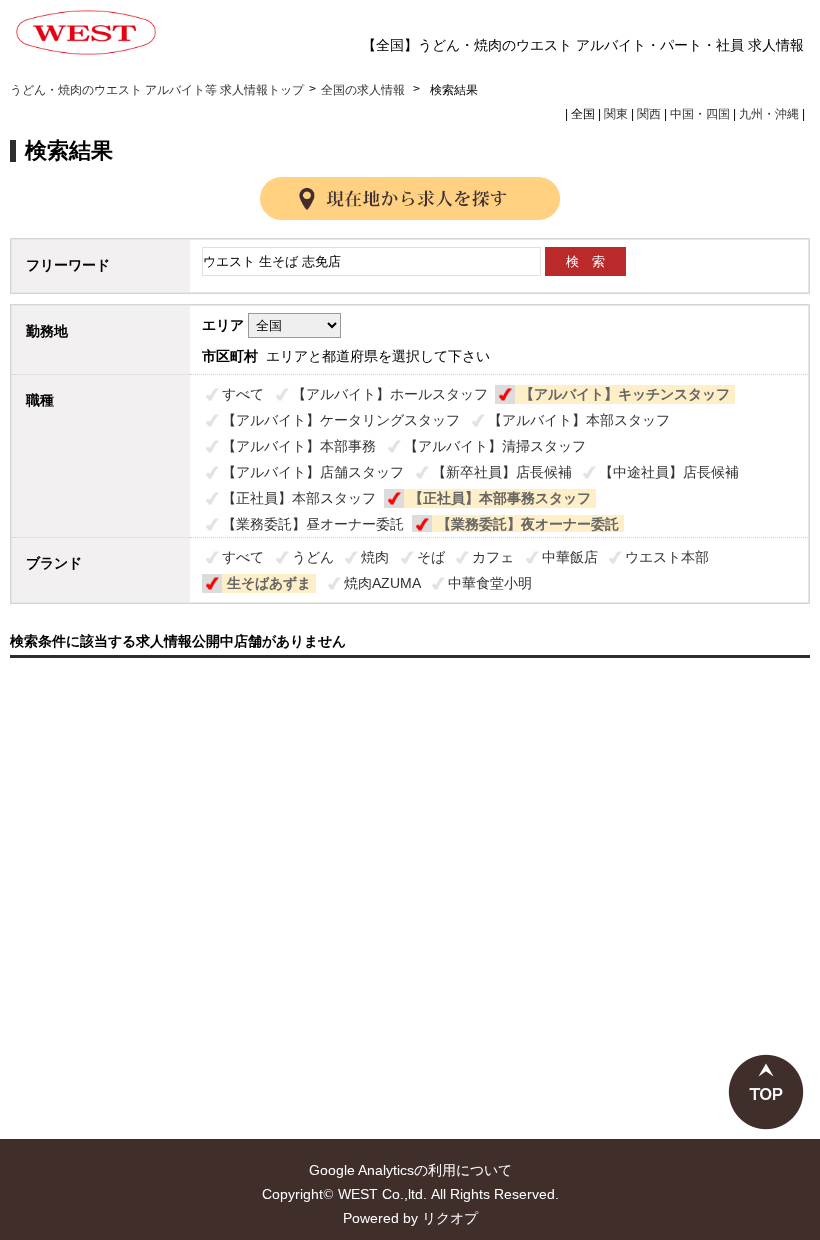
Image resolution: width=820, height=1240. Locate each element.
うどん (313, 557)
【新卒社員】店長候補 (502, 472)
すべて (243, 394)
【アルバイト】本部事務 (299, 446)
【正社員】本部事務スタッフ (500, 498)
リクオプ (450, 1218)
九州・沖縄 (769, 114)
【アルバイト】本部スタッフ (579, 420)
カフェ (493, 557)
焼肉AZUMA (382, 583)
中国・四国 (700, 114)
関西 (649, 114)
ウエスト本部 (667, 557)
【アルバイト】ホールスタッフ (390, 394)
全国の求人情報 (364, 90)
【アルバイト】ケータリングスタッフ (341, 420)
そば (431, 557)
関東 (616, 114)
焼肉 (375, 557)
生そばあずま (269, 583)
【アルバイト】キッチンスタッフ (625, 394)
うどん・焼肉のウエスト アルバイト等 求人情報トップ (157, 90)
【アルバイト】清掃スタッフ (495, 446)
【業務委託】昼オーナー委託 (313, 524)
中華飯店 (570, 557)
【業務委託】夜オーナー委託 (528, 524)
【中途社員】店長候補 (669, 472)
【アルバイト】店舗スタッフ (313, 472)
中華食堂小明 (490, 583)
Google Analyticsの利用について (410, 1170)
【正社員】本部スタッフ (299, 498)
